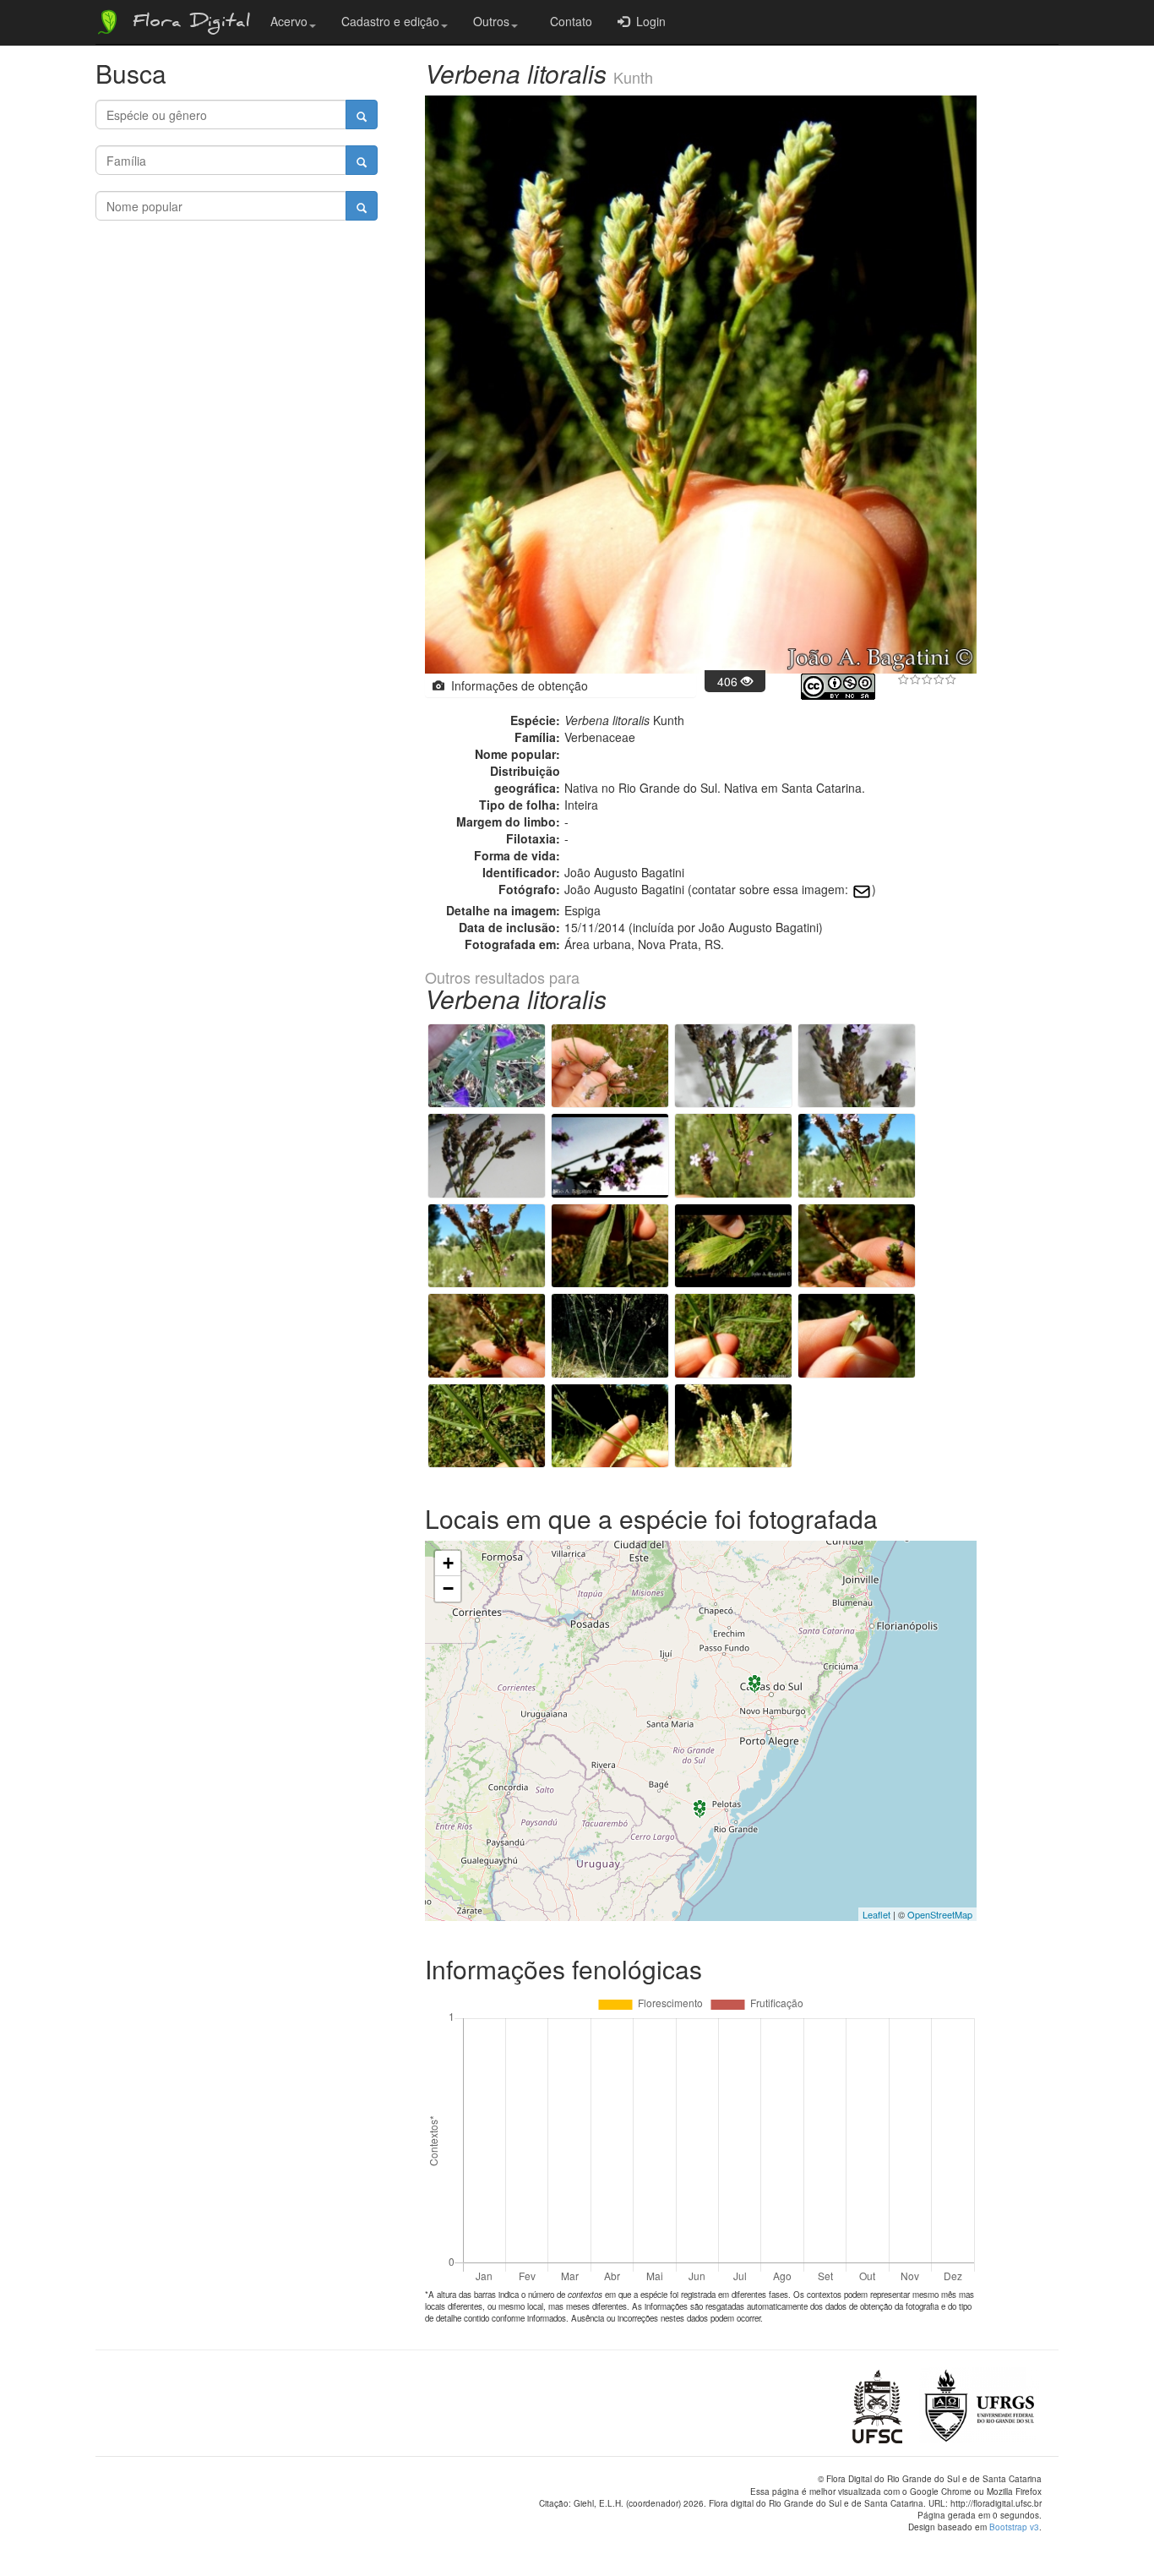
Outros (491, 21)
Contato (568, 21)
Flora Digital (187, 24)
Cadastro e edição (390, 21)
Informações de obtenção (516, 685)
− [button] (448, 1588)
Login (648, 21)
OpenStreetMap (940, 1914)
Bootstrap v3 (1014, 2527)
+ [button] (448, 1563)
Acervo (289, 21)
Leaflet (876, 1914)
